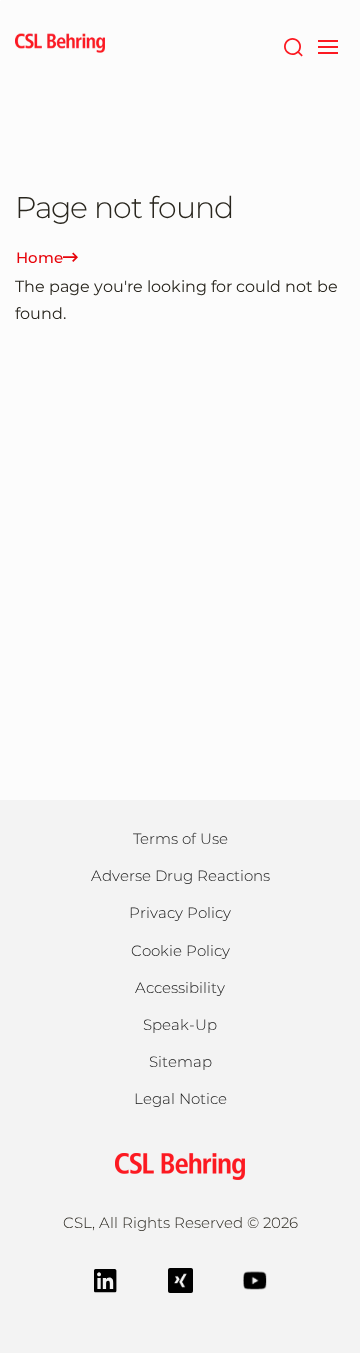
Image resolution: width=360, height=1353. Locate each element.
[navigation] (327, 45)
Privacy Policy (180, 912)
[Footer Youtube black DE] (255, 1278)
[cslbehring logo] (60, 45)
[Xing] (180, 1278)
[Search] (292, 45)
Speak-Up (180, 1024)
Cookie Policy (180, 950)
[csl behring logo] (180, 1164)
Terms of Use (180, 838)
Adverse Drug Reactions (180, 875)
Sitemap (180, 1061)
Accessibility (180, 987)
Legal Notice (180, 1098)
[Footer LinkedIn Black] (105, 1278)
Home (39, 257)
